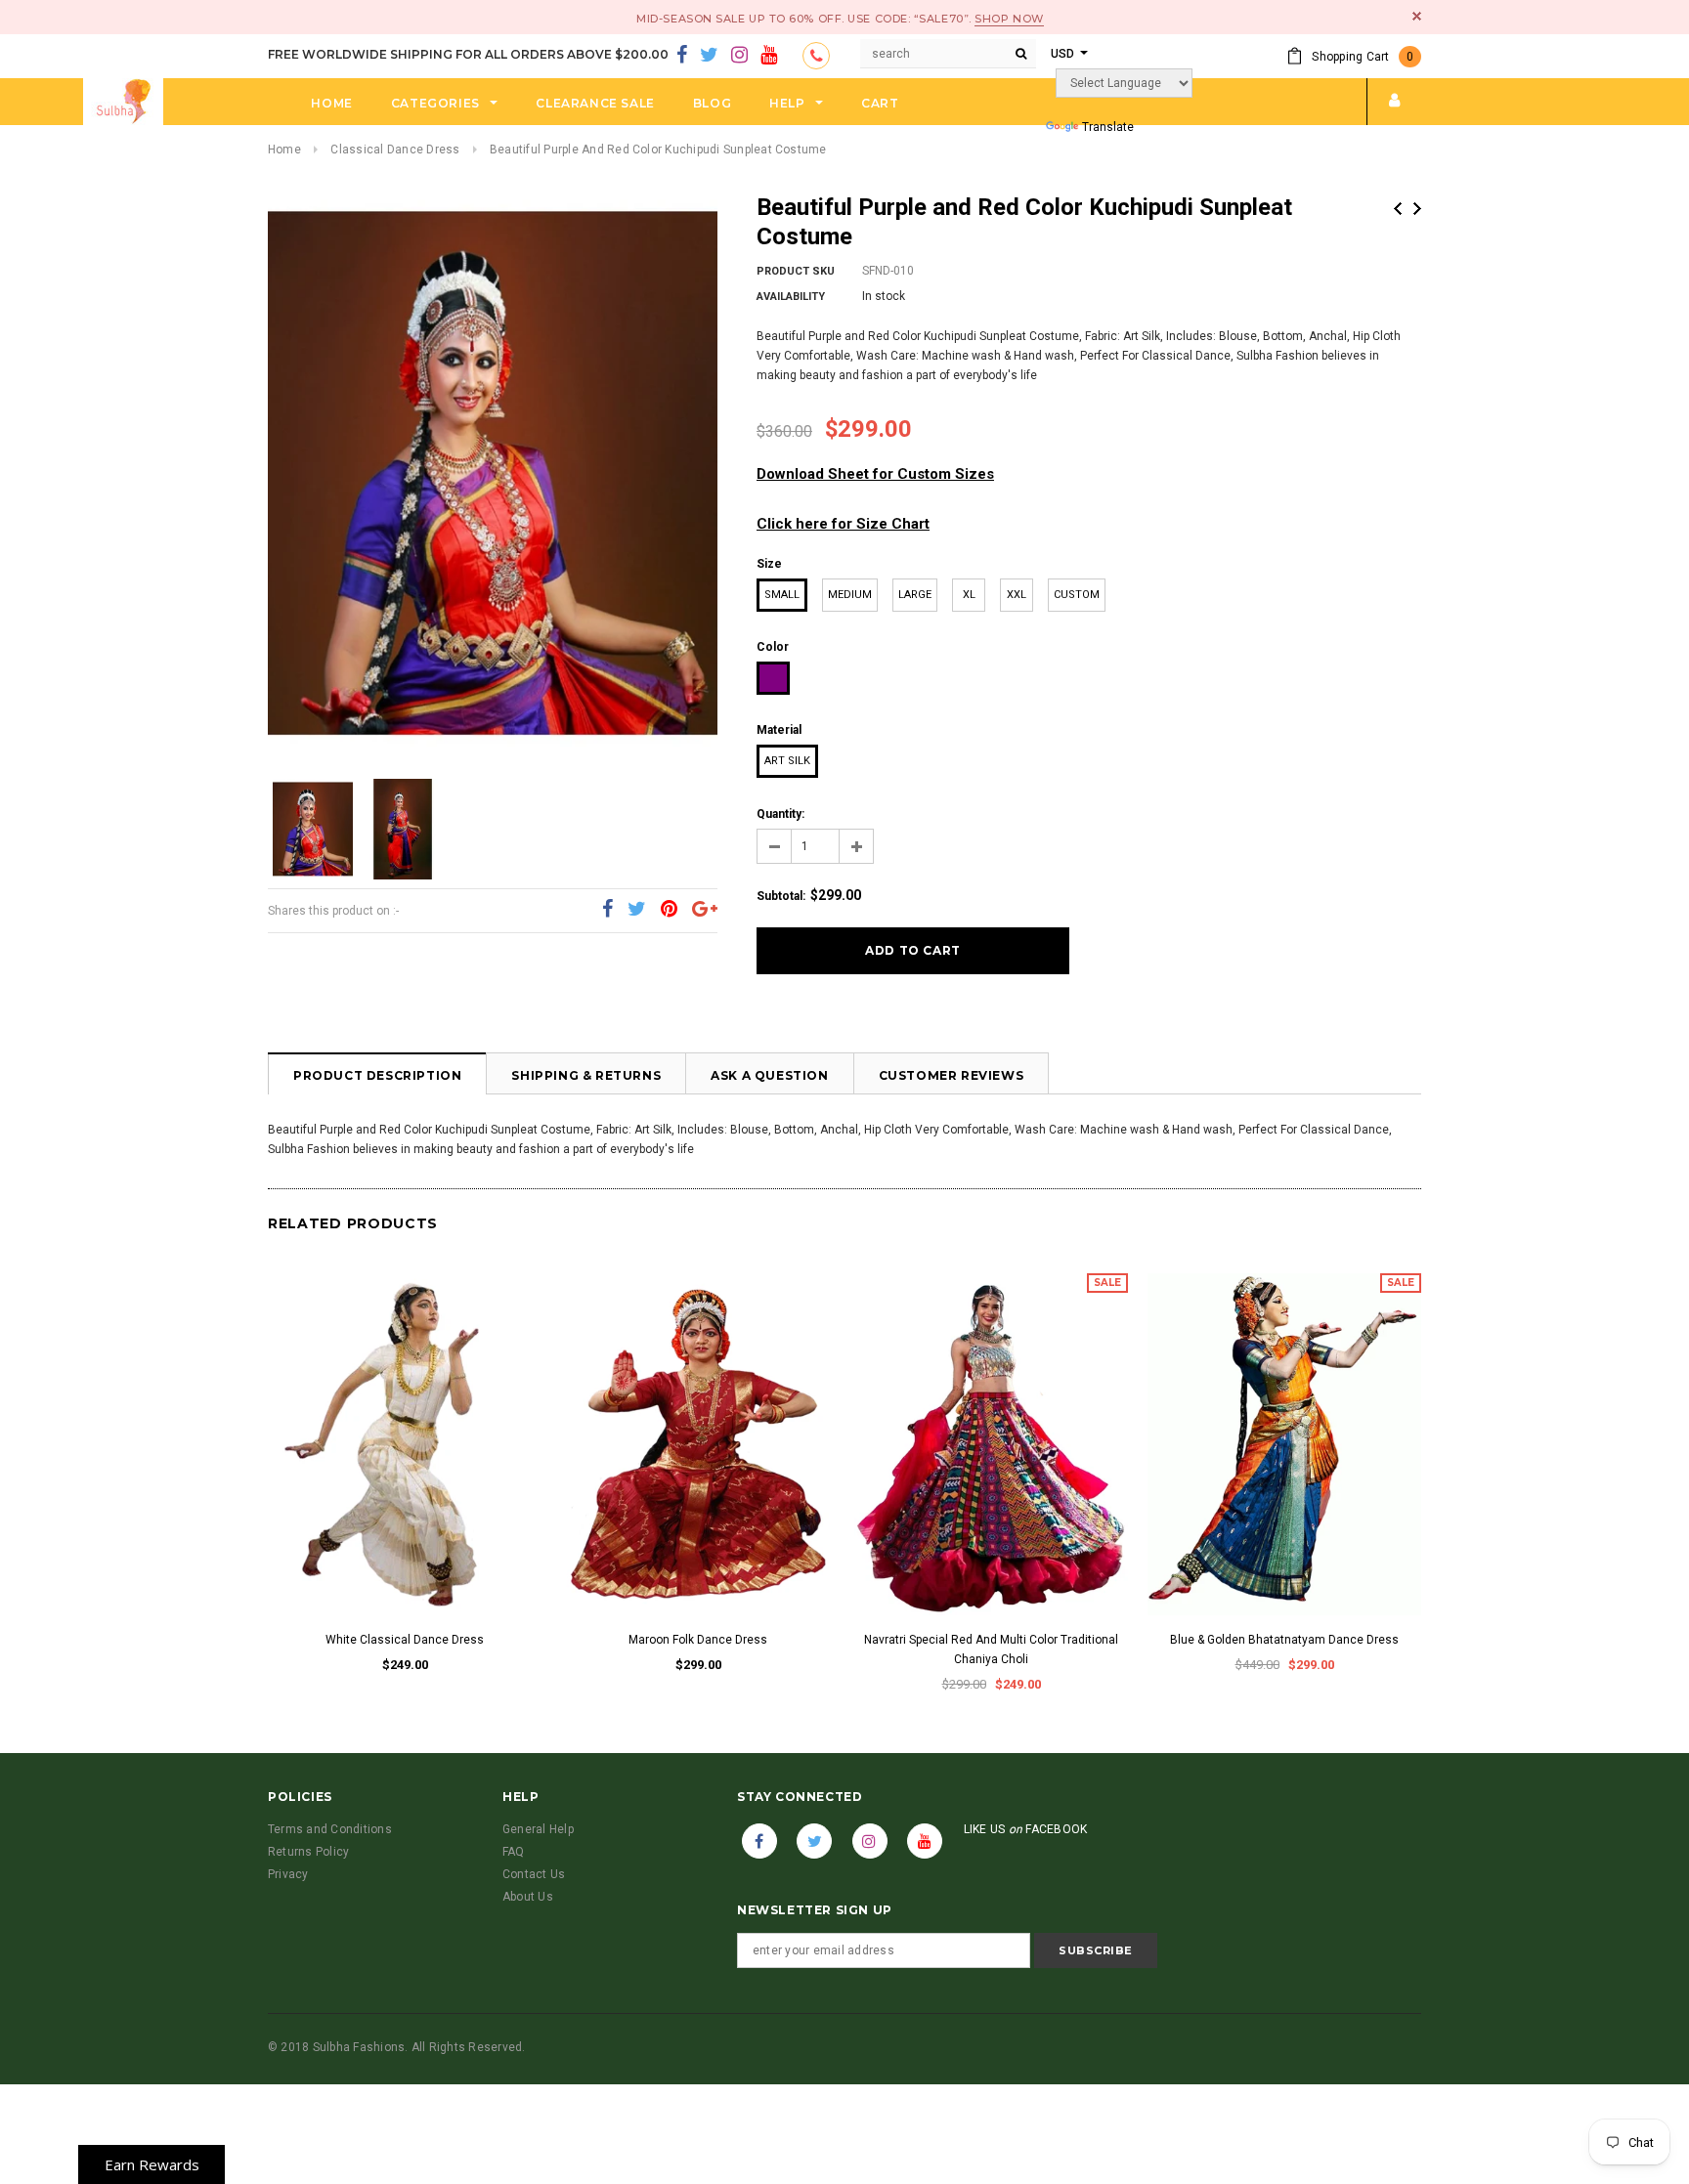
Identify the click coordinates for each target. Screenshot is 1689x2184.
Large (915, 595)
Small (782, 595)
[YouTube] (769, 56)
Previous (1398, 209)
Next (1417, 209)
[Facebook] (682, 56)
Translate (1108, 127)
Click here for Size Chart (843, 524)
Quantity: (780, 814)
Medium (850, 595)
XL (969, 595)
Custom (1077, 595)
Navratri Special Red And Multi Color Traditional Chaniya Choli (991, 1649)
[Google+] (705, 909)
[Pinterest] (669, 909)
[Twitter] (709, 56)
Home (284, 150)
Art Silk (787, 761)
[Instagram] (739, 56)
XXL (1017, 595)
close (1417, 16)
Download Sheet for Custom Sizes (875, 474)
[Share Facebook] (607, 909)
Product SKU (796, 271)
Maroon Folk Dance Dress (698, 1640)
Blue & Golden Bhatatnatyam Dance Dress (1284, 1640)
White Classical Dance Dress (405, 1640)
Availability (791, 297)
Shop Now (1009, 19)
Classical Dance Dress (395, 150)
